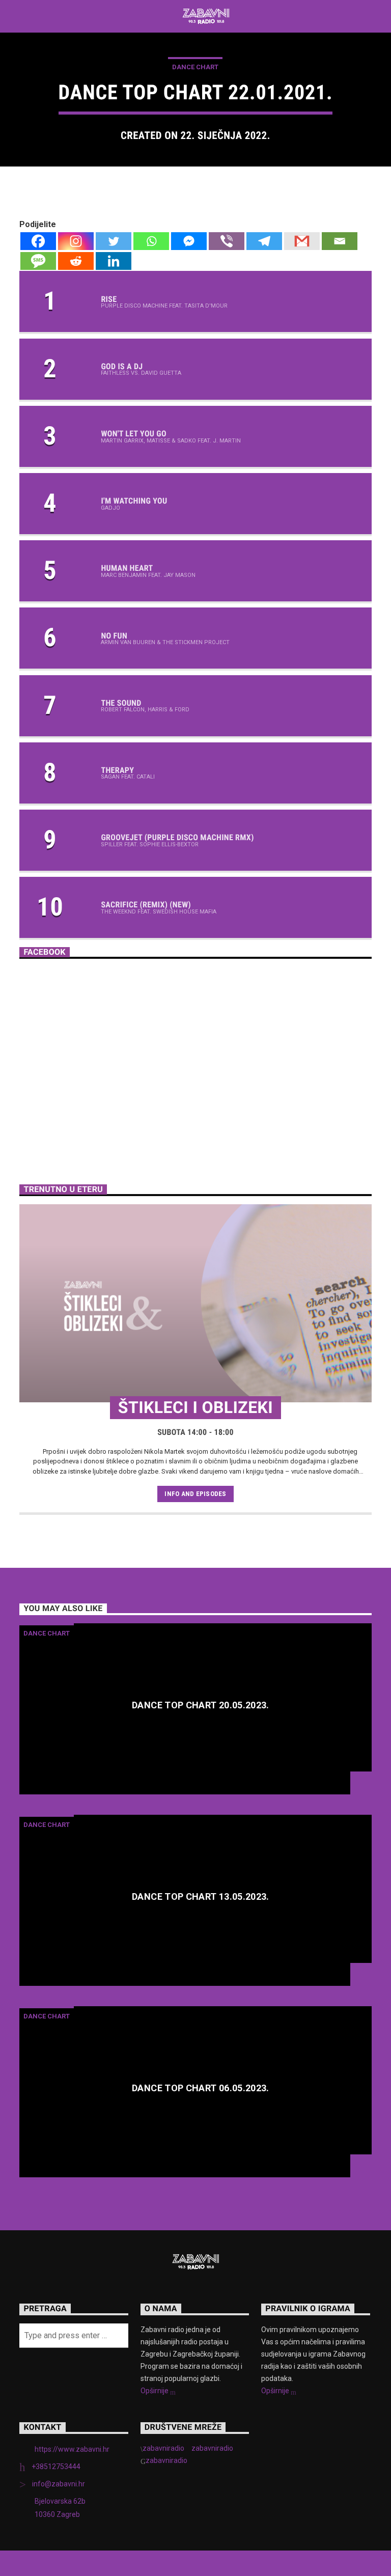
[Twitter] (114, 241)
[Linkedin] (114, 261)
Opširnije (155, 2391)
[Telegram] (264, 241)
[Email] (340, 241)
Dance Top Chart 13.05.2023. (201, 1897)
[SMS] (38, 261)
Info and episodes (195, 1494)
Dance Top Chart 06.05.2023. (201, 2088)
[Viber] (227, 241)
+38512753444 (56, 2467)
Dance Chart (195, 67)
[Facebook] (38, 241)
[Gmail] (302, 241)
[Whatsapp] (151, 241)
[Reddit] (76, 261)
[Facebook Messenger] (189, 241)
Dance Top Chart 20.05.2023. (201, 1706)
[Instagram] (76, 241)
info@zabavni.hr (59, 2484)
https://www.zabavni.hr (72, 2449)
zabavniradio (163, 2448)
